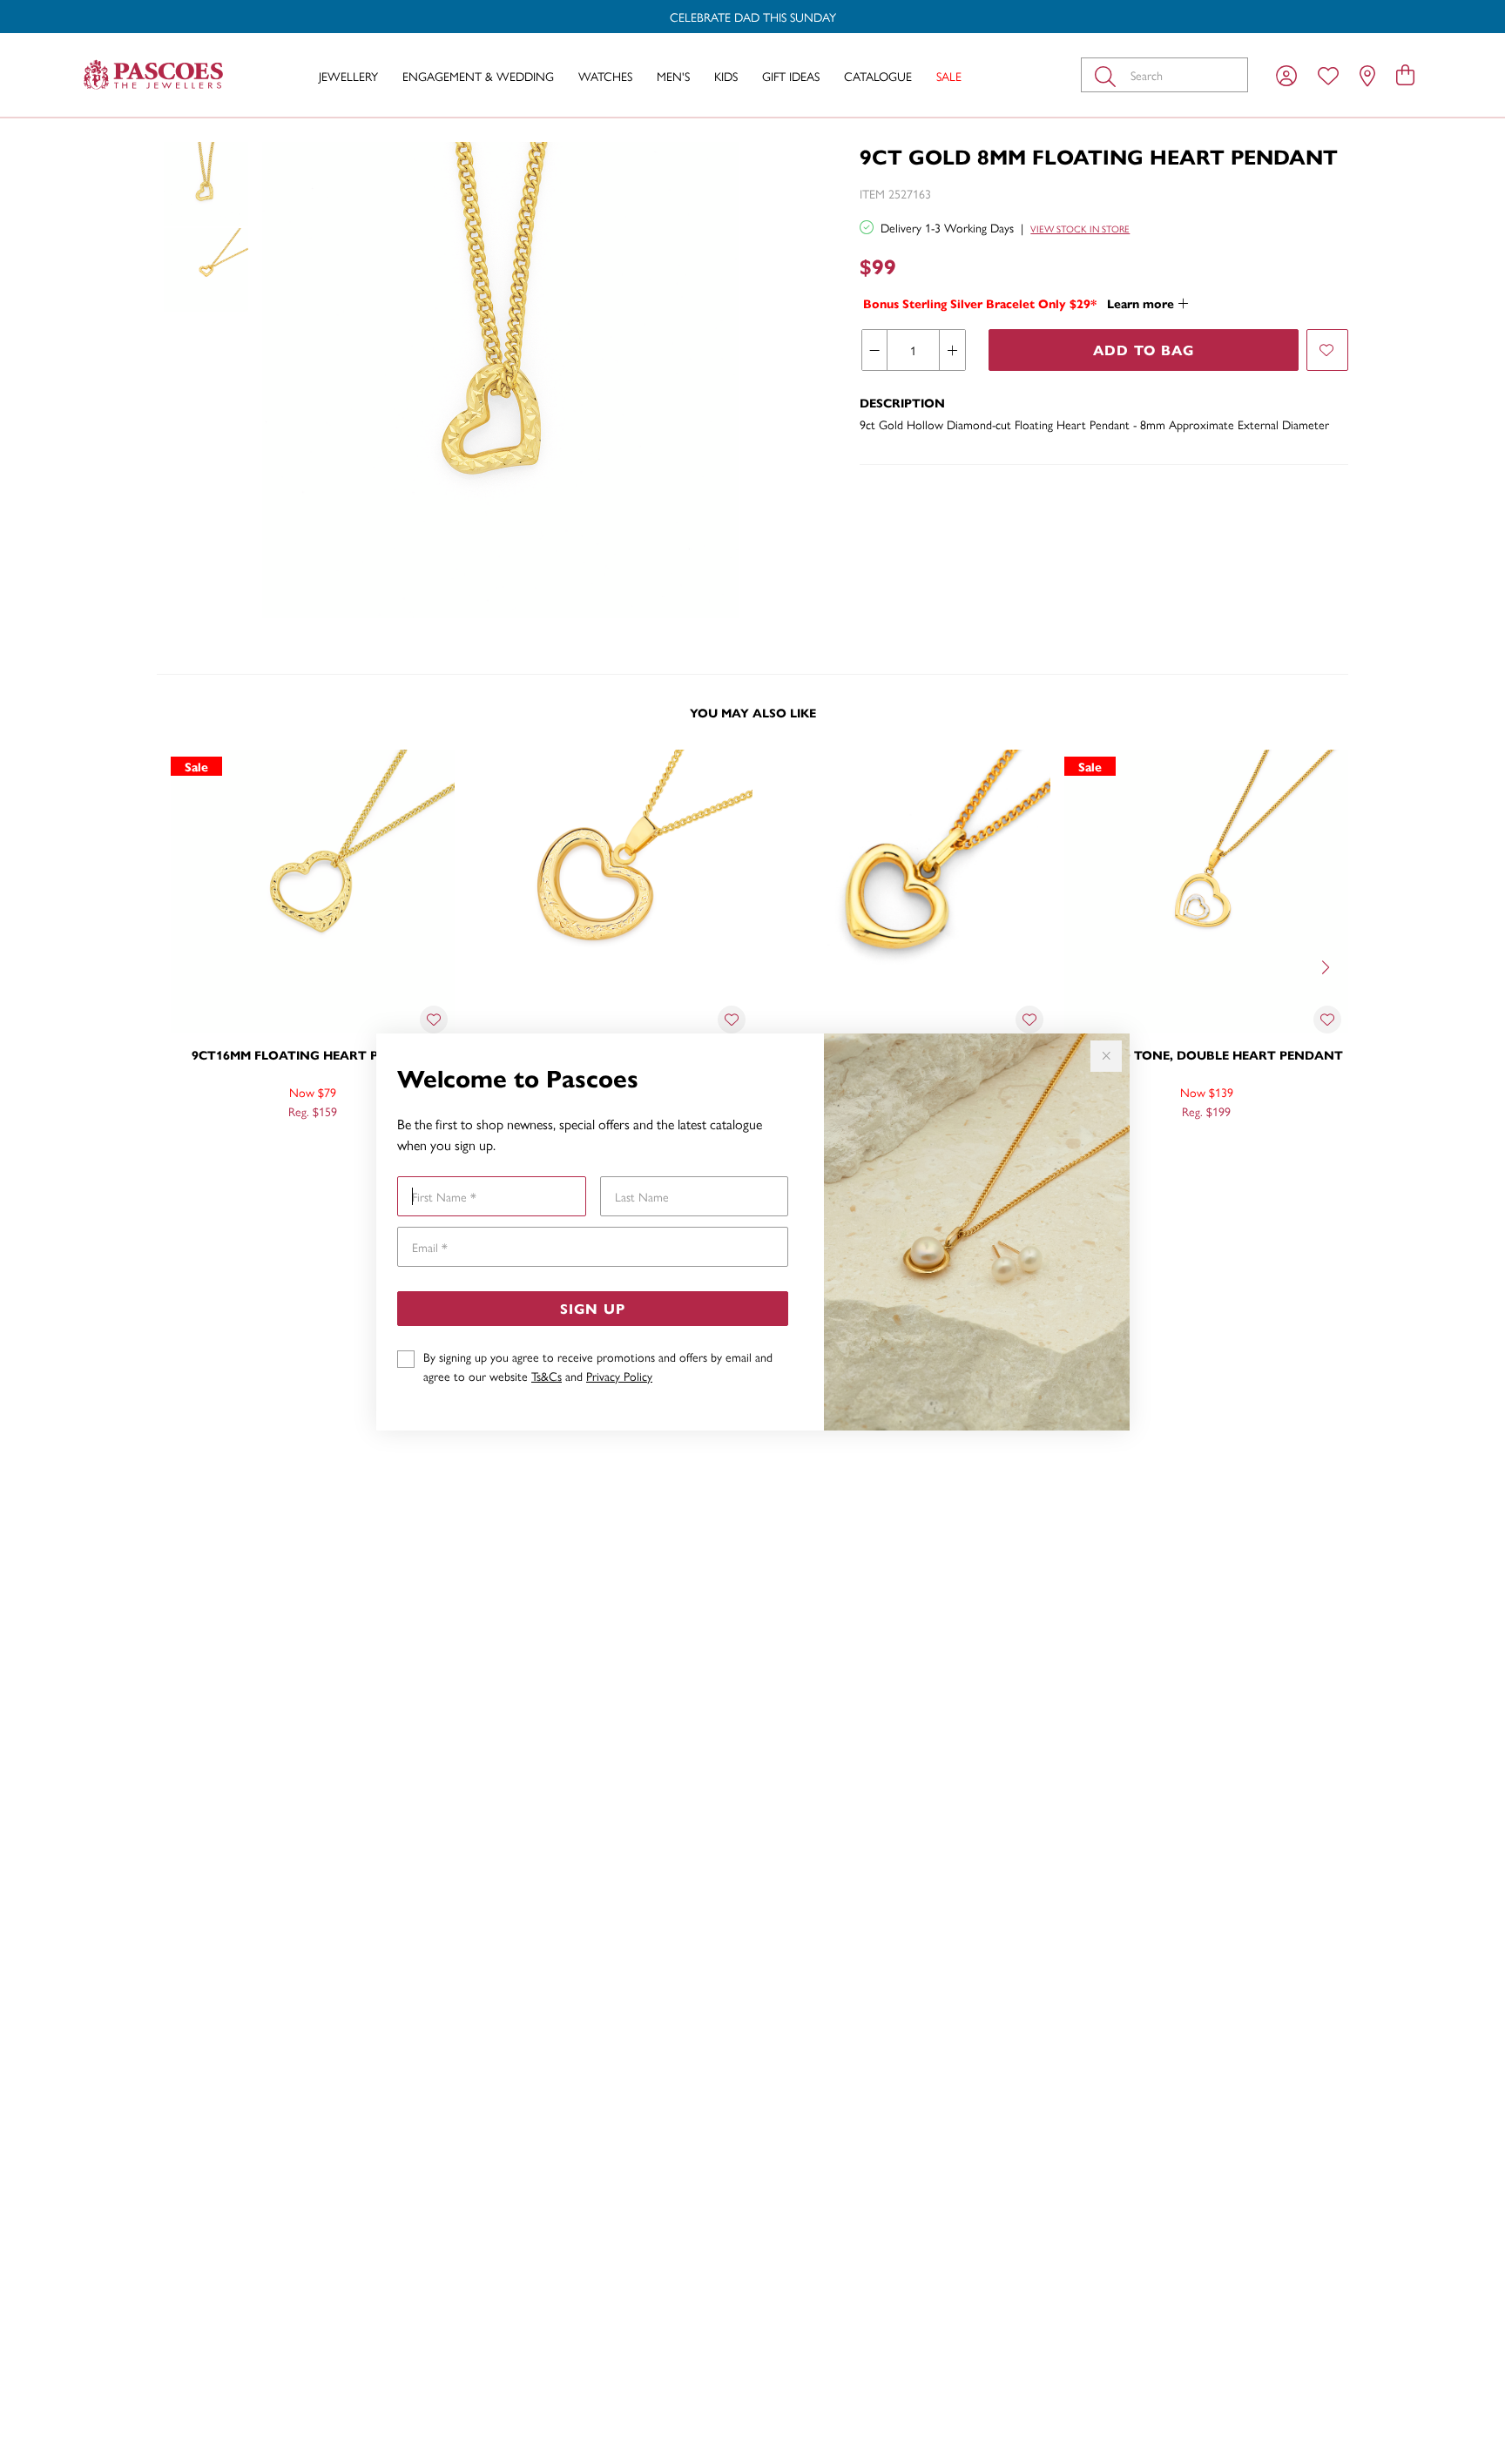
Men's (673, 76)
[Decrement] (875, 350)
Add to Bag (1144, 350)
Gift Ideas (791, 76)
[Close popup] (1106, 1056)
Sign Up (593, 1308)
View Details (239, 1148)
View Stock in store (1080, 229)
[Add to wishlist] (1327, 350)
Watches (605, 76)
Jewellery (348, 76)
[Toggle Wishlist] (434, 1020)
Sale (949, 76)
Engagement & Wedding (478, 76)
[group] (752, 17)
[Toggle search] (1109, 75)
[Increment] (952, 350)
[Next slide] (1327, 966)
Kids (726, 76)
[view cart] (1405, 74)
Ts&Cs (547, 1376)
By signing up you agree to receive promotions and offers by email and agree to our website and (598, 1366)
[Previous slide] (178, 966)
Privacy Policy (619, 1376)
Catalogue (878, 76)
